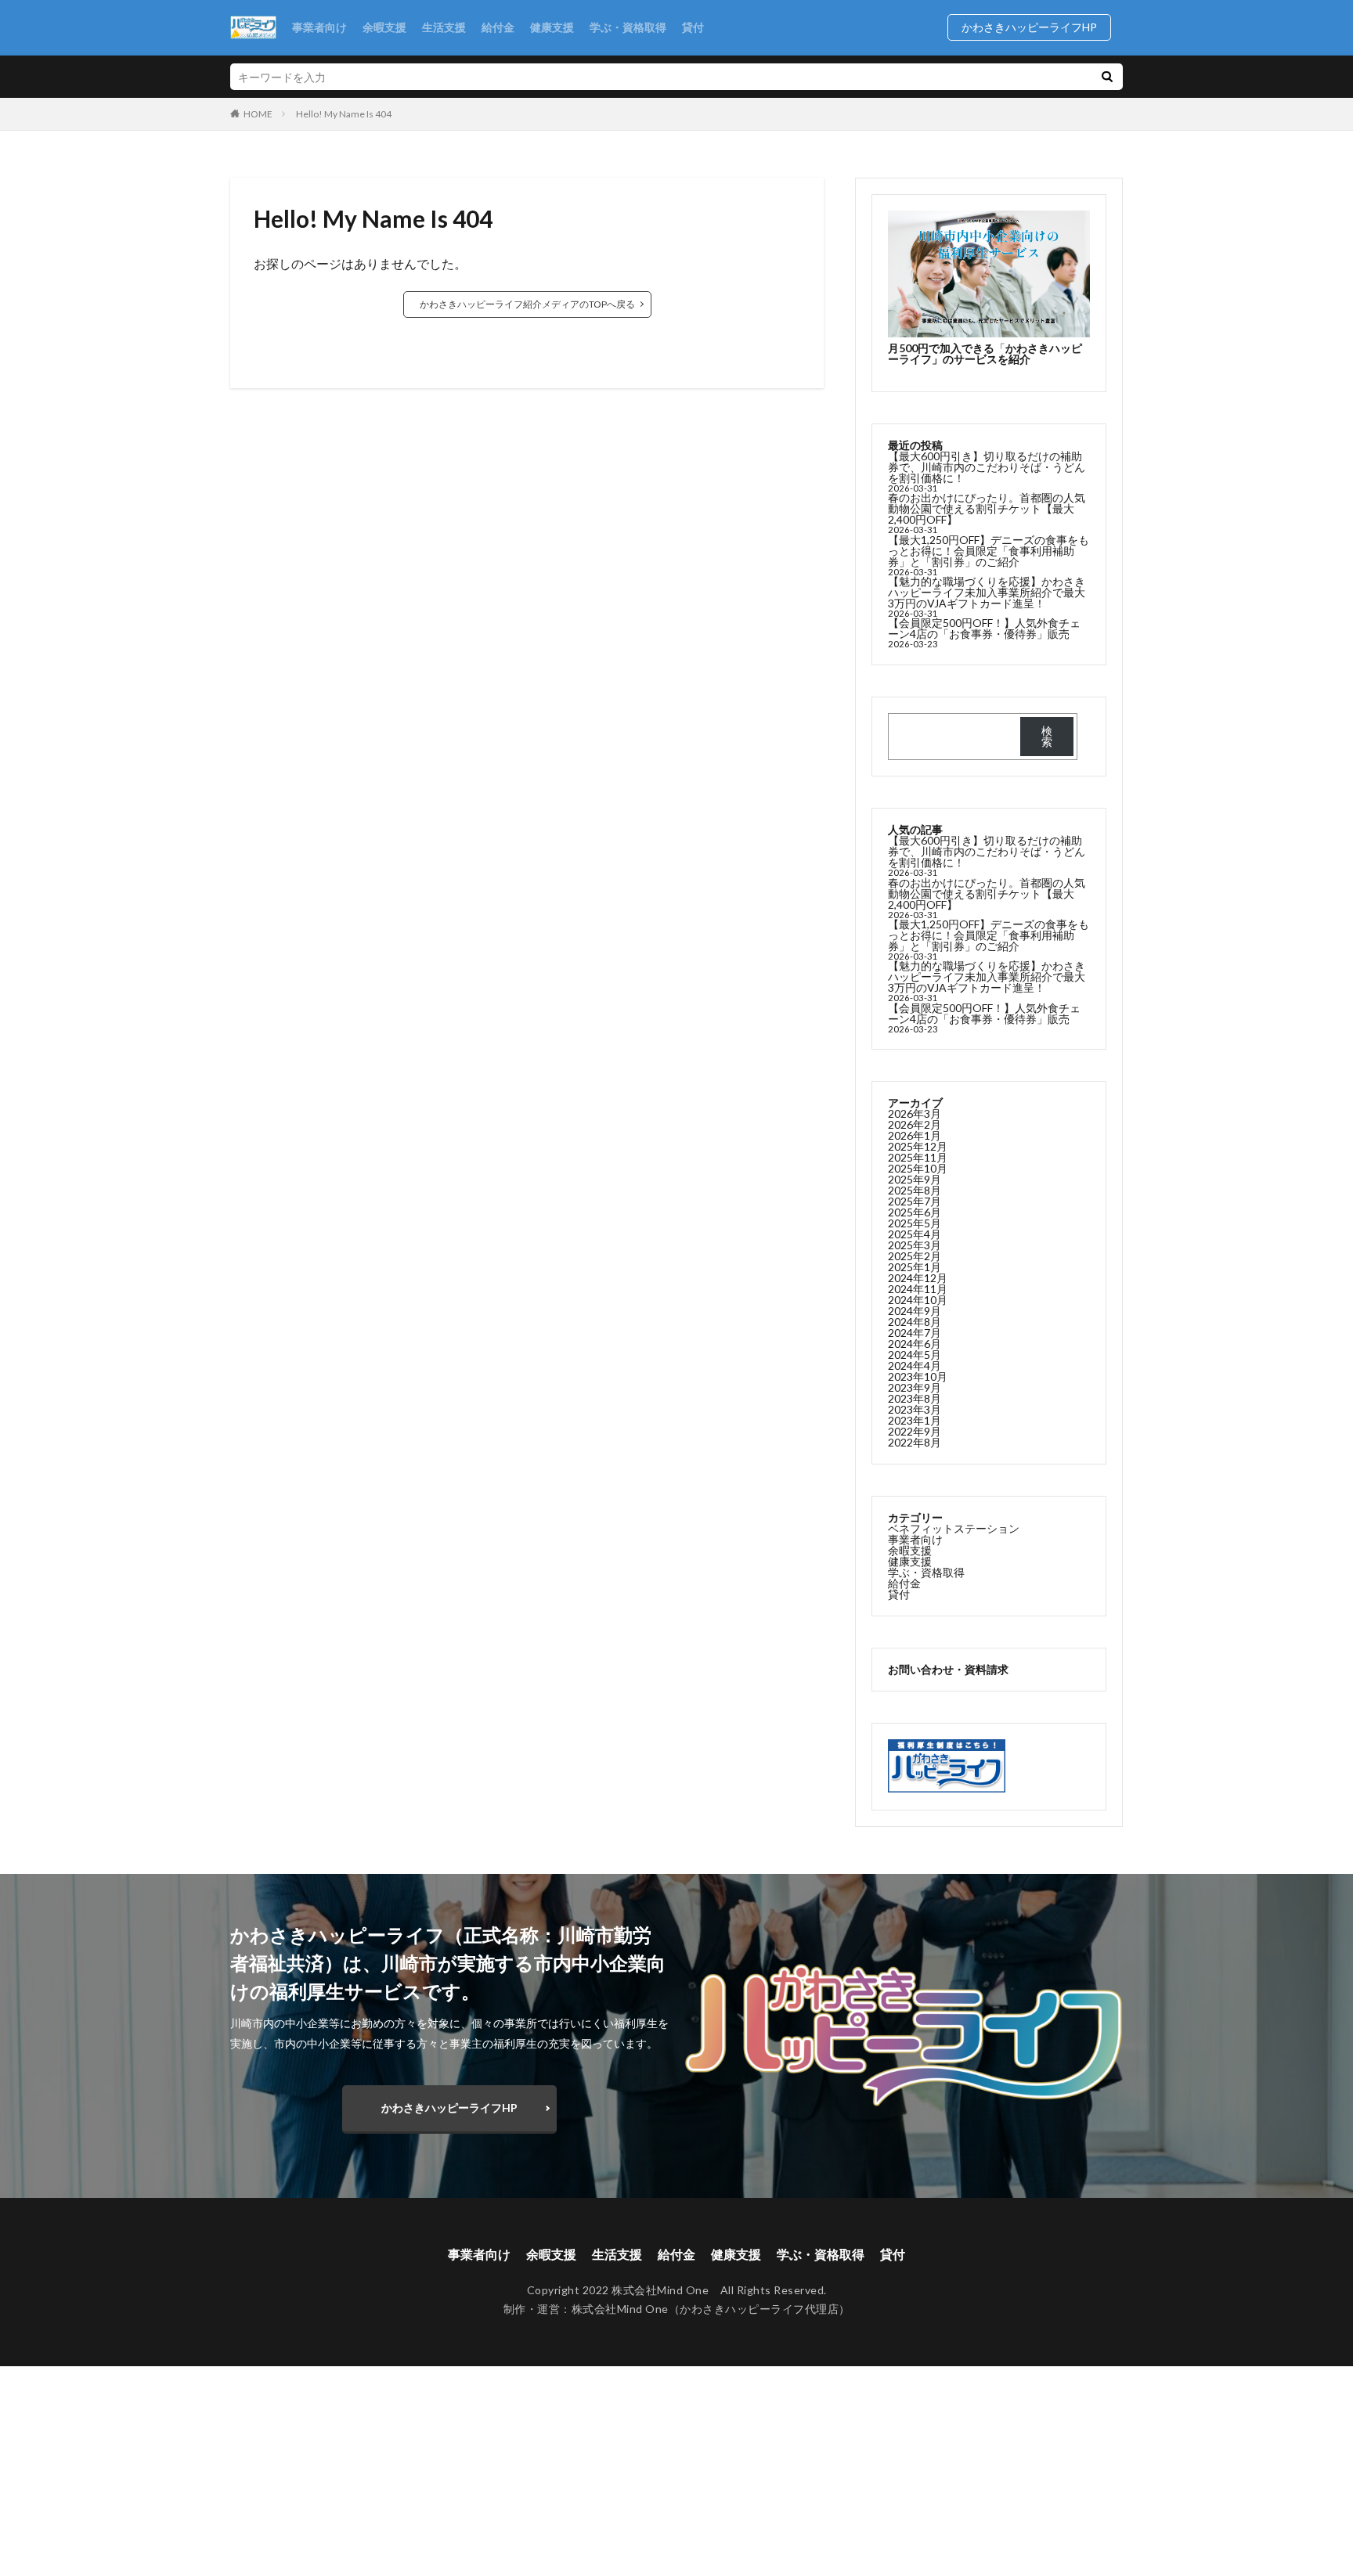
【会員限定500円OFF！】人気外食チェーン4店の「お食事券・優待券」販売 (984, 628)
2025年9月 (915, 1179)
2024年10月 (918, 1300)
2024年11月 (918, 1289)
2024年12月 (918, 1278)
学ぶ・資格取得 (628, 27)
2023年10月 (918, 1376)
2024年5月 (915, 1355)
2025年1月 (915, 1267)
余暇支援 (384, 27)
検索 (1047, 736)
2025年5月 (915, 1223)
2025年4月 (915, 1234)
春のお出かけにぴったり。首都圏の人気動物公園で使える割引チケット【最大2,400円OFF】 (987, 508)
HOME (258, 113)
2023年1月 (915, 1420)
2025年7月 (915, 1201)
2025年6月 (915, 1212)
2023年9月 (915, 1387)
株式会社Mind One (620, 2309)
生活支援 (444, 27)
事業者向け (319, 27)
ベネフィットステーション (954, 1528)
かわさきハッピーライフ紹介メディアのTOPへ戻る (527, 304)
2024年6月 (915, 1344)
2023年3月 (915, 1409)
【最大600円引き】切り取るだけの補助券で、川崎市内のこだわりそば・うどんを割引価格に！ (987, 467)
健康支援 (552, 27)
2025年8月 (915, 1190)
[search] (1107, 77)
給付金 (498, 27)
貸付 (693, 27)
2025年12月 (918, 1146)
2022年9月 (915, 1431)
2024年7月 (915, 1333)
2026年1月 (915, 1135)
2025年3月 (915, 1245)
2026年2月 (915, 1124)
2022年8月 (915, 1442)
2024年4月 (915, 1365)
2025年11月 (918, 1157)
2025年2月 (915, 1256)
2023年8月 (915, 1398)
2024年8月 (915, 1322)
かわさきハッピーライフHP (1035, 27)
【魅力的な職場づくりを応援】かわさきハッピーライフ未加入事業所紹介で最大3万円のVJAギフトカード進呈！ (987, 592)
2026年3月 (915, 1113)
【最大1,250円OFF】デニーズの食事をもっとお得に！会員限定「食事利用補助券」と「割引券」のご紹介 (989, 551)
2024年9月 (915, 1311)
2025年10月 (918, 1168)
